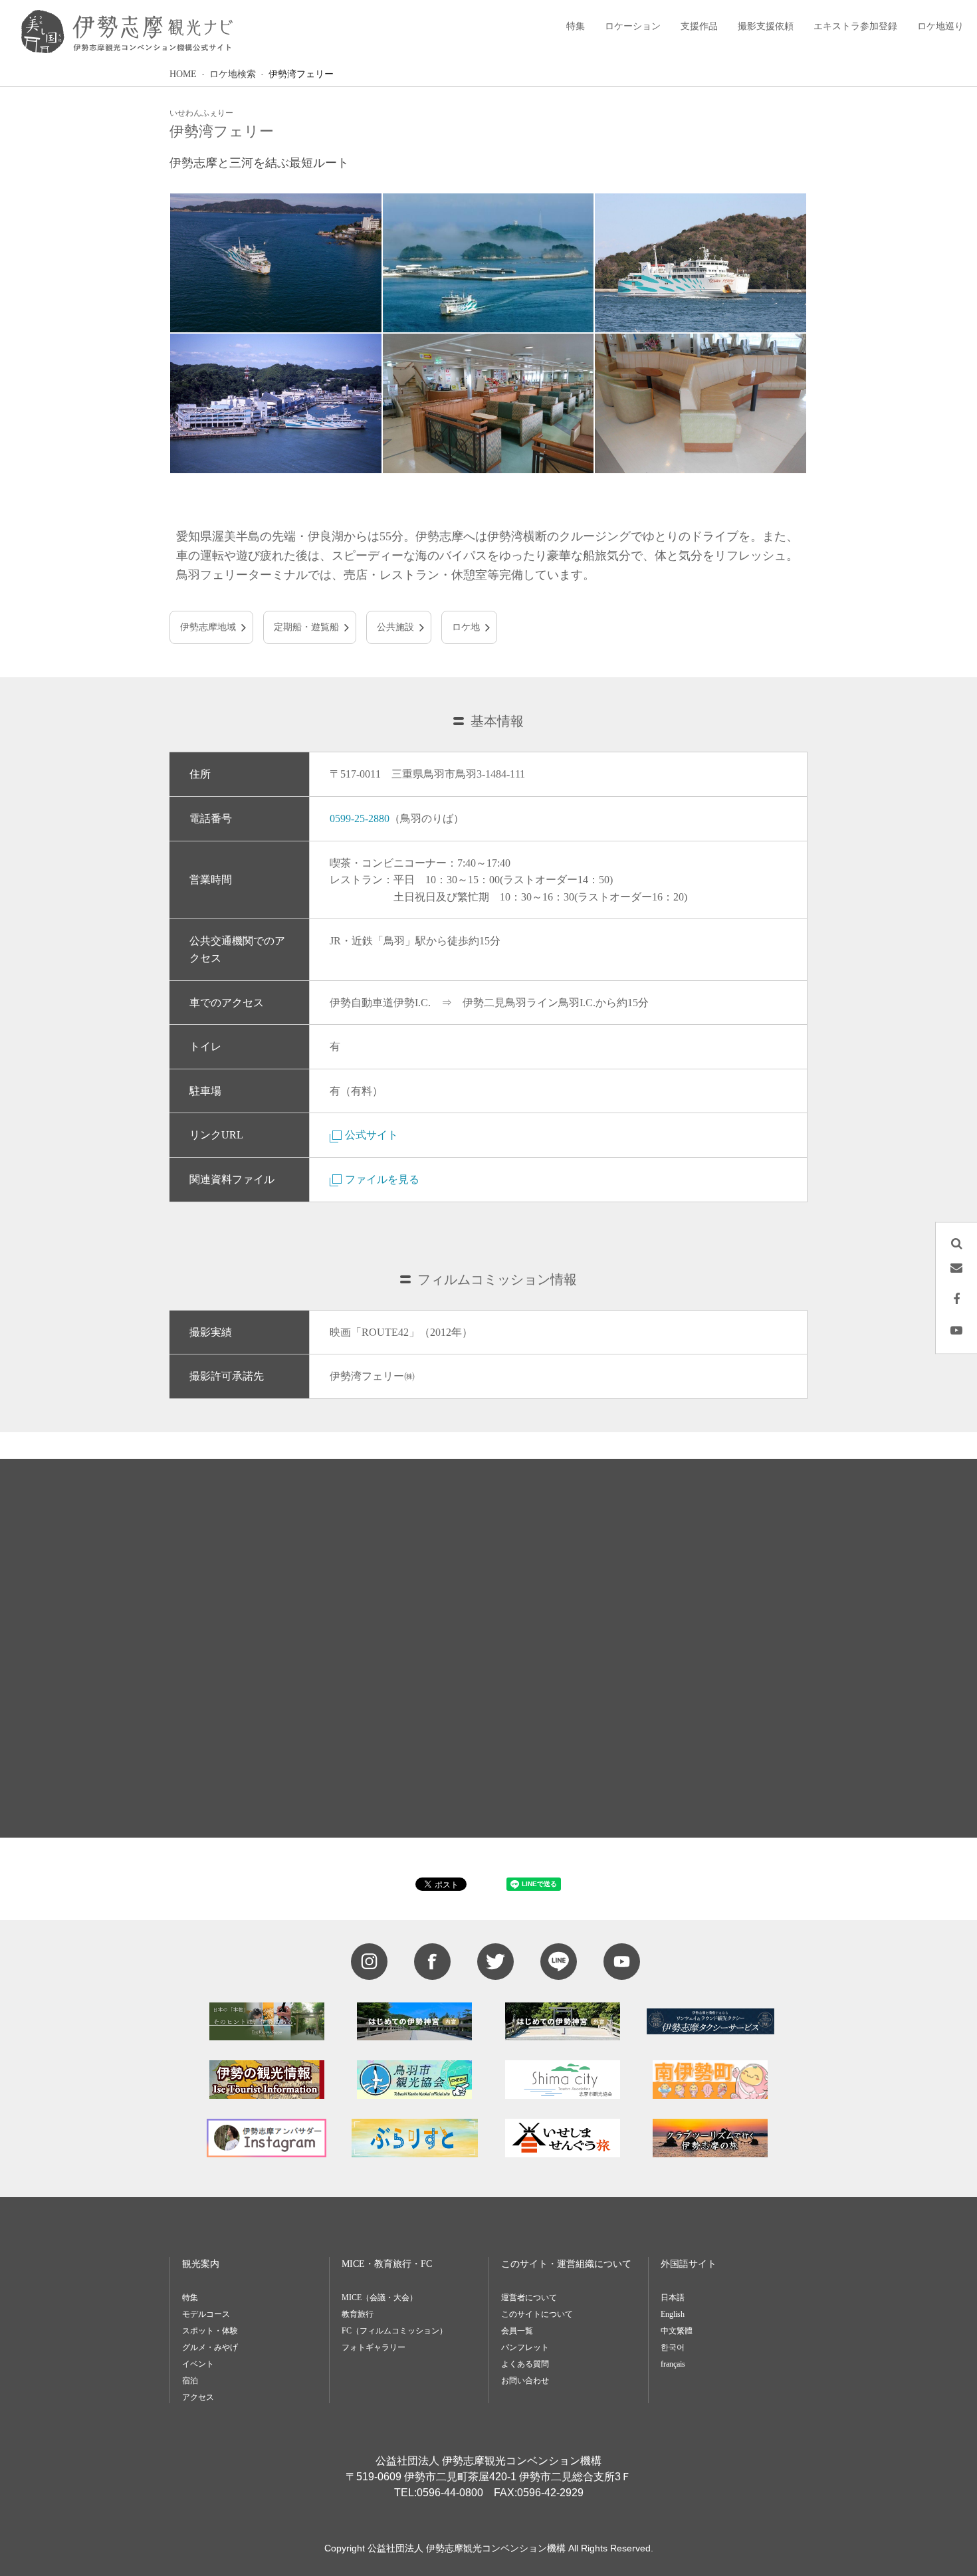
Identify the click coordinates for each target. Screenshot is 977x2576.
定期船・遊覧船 (306, 627)
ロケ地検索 (233, 74)
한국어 (673, 2347)
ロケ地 (466, 627)
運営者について (529, 2298)
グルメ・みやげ (210, 2347)
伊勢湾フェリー (301, 74)
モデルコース (206, 2314)
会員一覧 (517, 2331)
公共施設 (395, 627)
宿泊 (190, 2381)
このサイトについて (537, 2314)
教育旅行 (358, 2314)
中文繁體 (677, 2331)
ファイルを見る (382, 1179)
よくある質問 (525, 2364)
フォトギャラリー (374, 2347)
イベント (198, 2364)
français (673, 2364)
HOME (183, 74)
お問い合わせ (525, 2381)
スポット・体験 (210, 2331)
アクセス (198, 2397)
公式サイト (372, 1135)
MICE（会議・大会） (380, 2298)
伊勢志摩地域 (208, 627)
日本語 (673, 2298)
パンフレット (525, 2347)
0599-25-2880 (360, 818)
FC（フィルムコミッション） (394, 2331)
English (673, 2314)
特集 (190, 2298)
